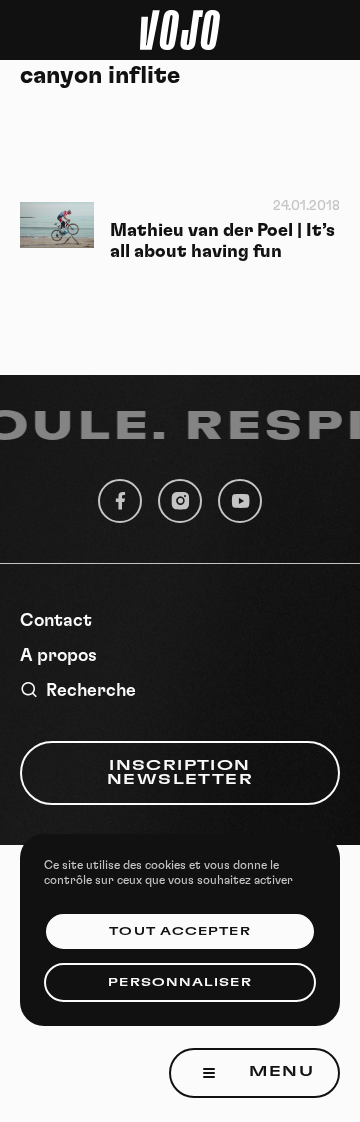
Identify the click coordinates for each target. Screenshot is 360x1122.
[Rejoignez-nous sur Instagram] (180, 501)
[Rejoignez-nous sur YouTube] (240, 501)
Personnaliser (179, 982)
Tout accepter (179, 931)
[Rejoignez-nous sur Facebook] (120, 501)
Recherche (91, 691)
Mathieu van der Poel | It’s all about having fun (222, 241)
